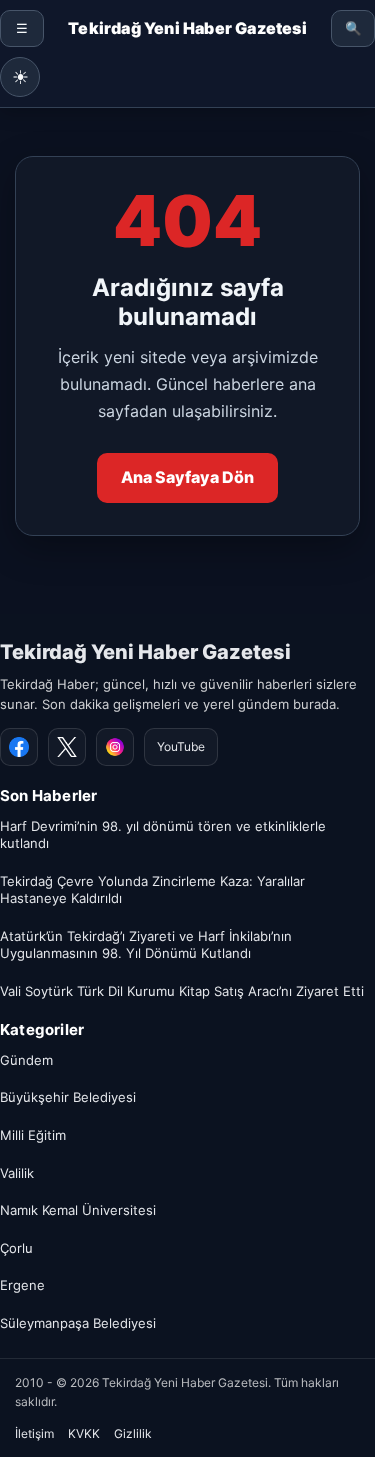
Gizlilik (133, 1433)
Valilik (17, 1173)
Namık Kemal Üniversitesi (78, 1210)
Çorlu (16, 1248)
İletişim (34, 1433)
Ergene (22, 1285)
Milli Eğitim (33, 1135)
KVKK (84, 1433)
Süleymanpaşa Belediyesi (78, 1323)
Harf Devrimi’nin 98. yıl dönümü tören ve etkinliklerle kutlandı (163, 835)
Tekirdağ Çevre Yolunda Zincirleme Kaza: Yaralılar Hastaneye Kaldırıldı (152, 890)
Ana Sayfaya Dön (187, 477)
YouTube (181, 746)
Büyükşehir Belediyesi (68, 1097)
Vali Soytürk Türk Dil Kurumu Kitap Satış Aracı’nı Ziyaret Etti (182, 991)
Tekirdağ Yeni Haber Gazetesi (145, 652)
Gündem (26, 1060)
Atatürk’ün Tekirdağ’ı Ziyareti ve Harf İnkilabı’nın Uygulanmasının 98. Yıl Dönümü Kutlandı (146, 945)
